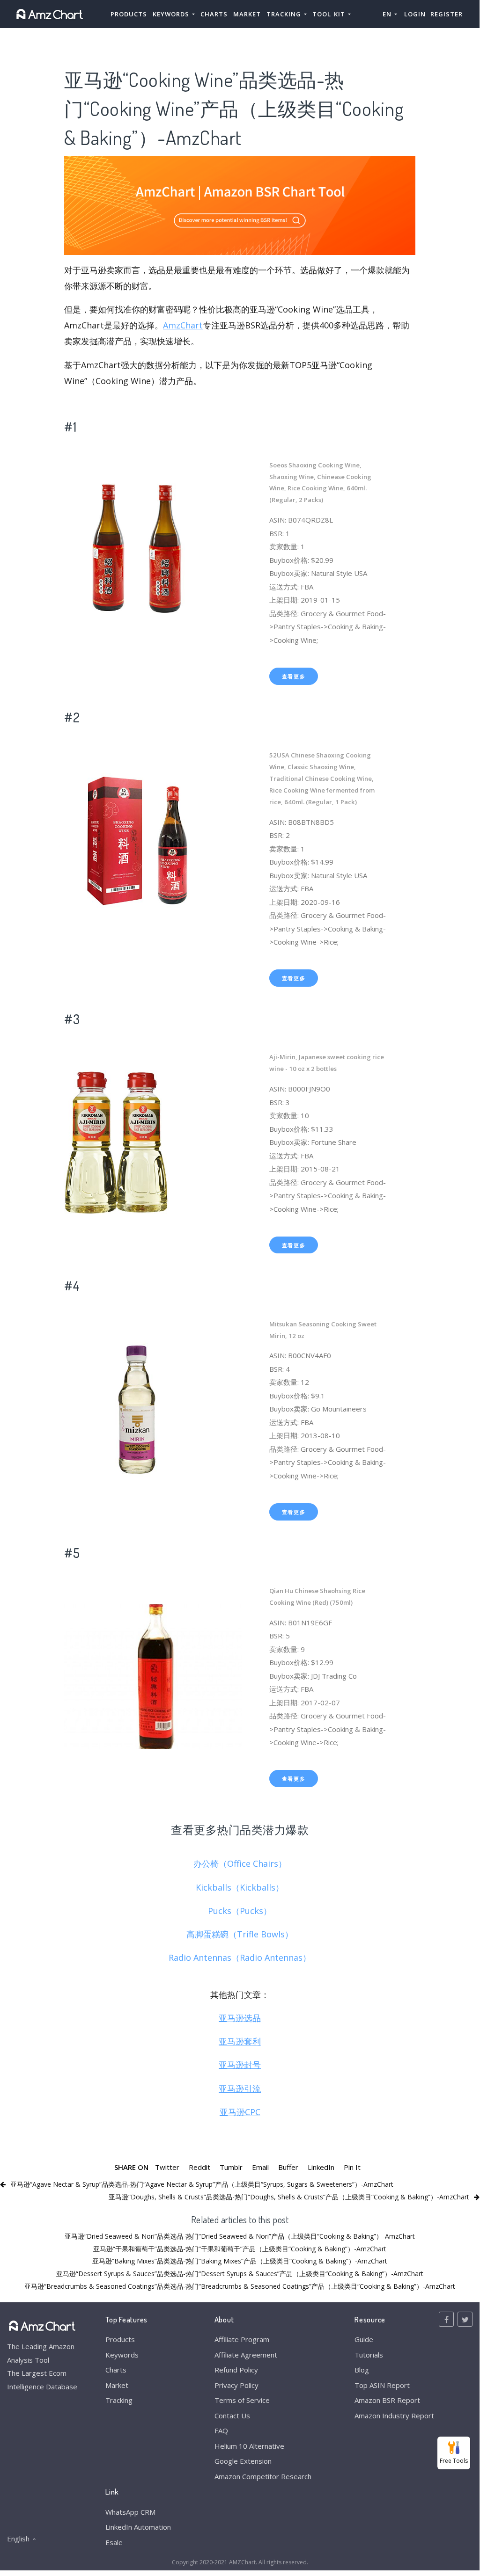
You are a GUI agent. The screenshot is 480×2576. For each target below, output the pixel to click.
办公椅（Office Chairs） (240, 1863)
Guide (364, 2339)
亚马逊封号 (240, 2065)
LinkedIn (321, 2167)
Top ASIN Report (382, 2385)
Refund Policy (236, 2370)
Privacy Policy (236, 2385)
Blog (362, 2370)
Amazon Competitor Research (263, 2476)
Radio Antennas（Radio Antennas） (240, 1957)
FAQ (221, 2430)
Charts (214, 14)
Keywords (122, 2355)
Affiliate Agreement (246, 2355)
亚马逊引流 (240, 2088)
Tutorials (369, 2355)
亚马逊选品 (240, 2018)
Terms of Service (242, 2400)
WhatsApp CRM (130, 2512)
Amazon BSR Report (387, 2400)
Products (129, 14)
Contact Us (232, 2416)
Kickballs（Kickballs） (240, 1887)
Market (247, 14)
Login (415, 14)
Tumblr (231, 2167)
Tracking (119, 2400)
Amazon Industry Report (394, 2416)
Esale (114, 2542)
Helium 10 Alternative (249, 2446)
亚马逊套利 (240, 2041)
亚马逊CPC (240, 2112)
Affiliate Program (242, 2339)
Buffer (288, 2167)
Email (260, 2167)
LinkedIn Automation (138, 2527)
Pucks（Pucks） (240, 1911)
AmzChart (183, 325)
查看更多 (294, 676)
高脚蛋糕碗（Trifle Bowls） (240, 1934)
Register (447, 14)
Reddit (199, 2167)
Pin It (352, 2167)
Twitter (167, 2167)
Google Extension (243, 2461)
